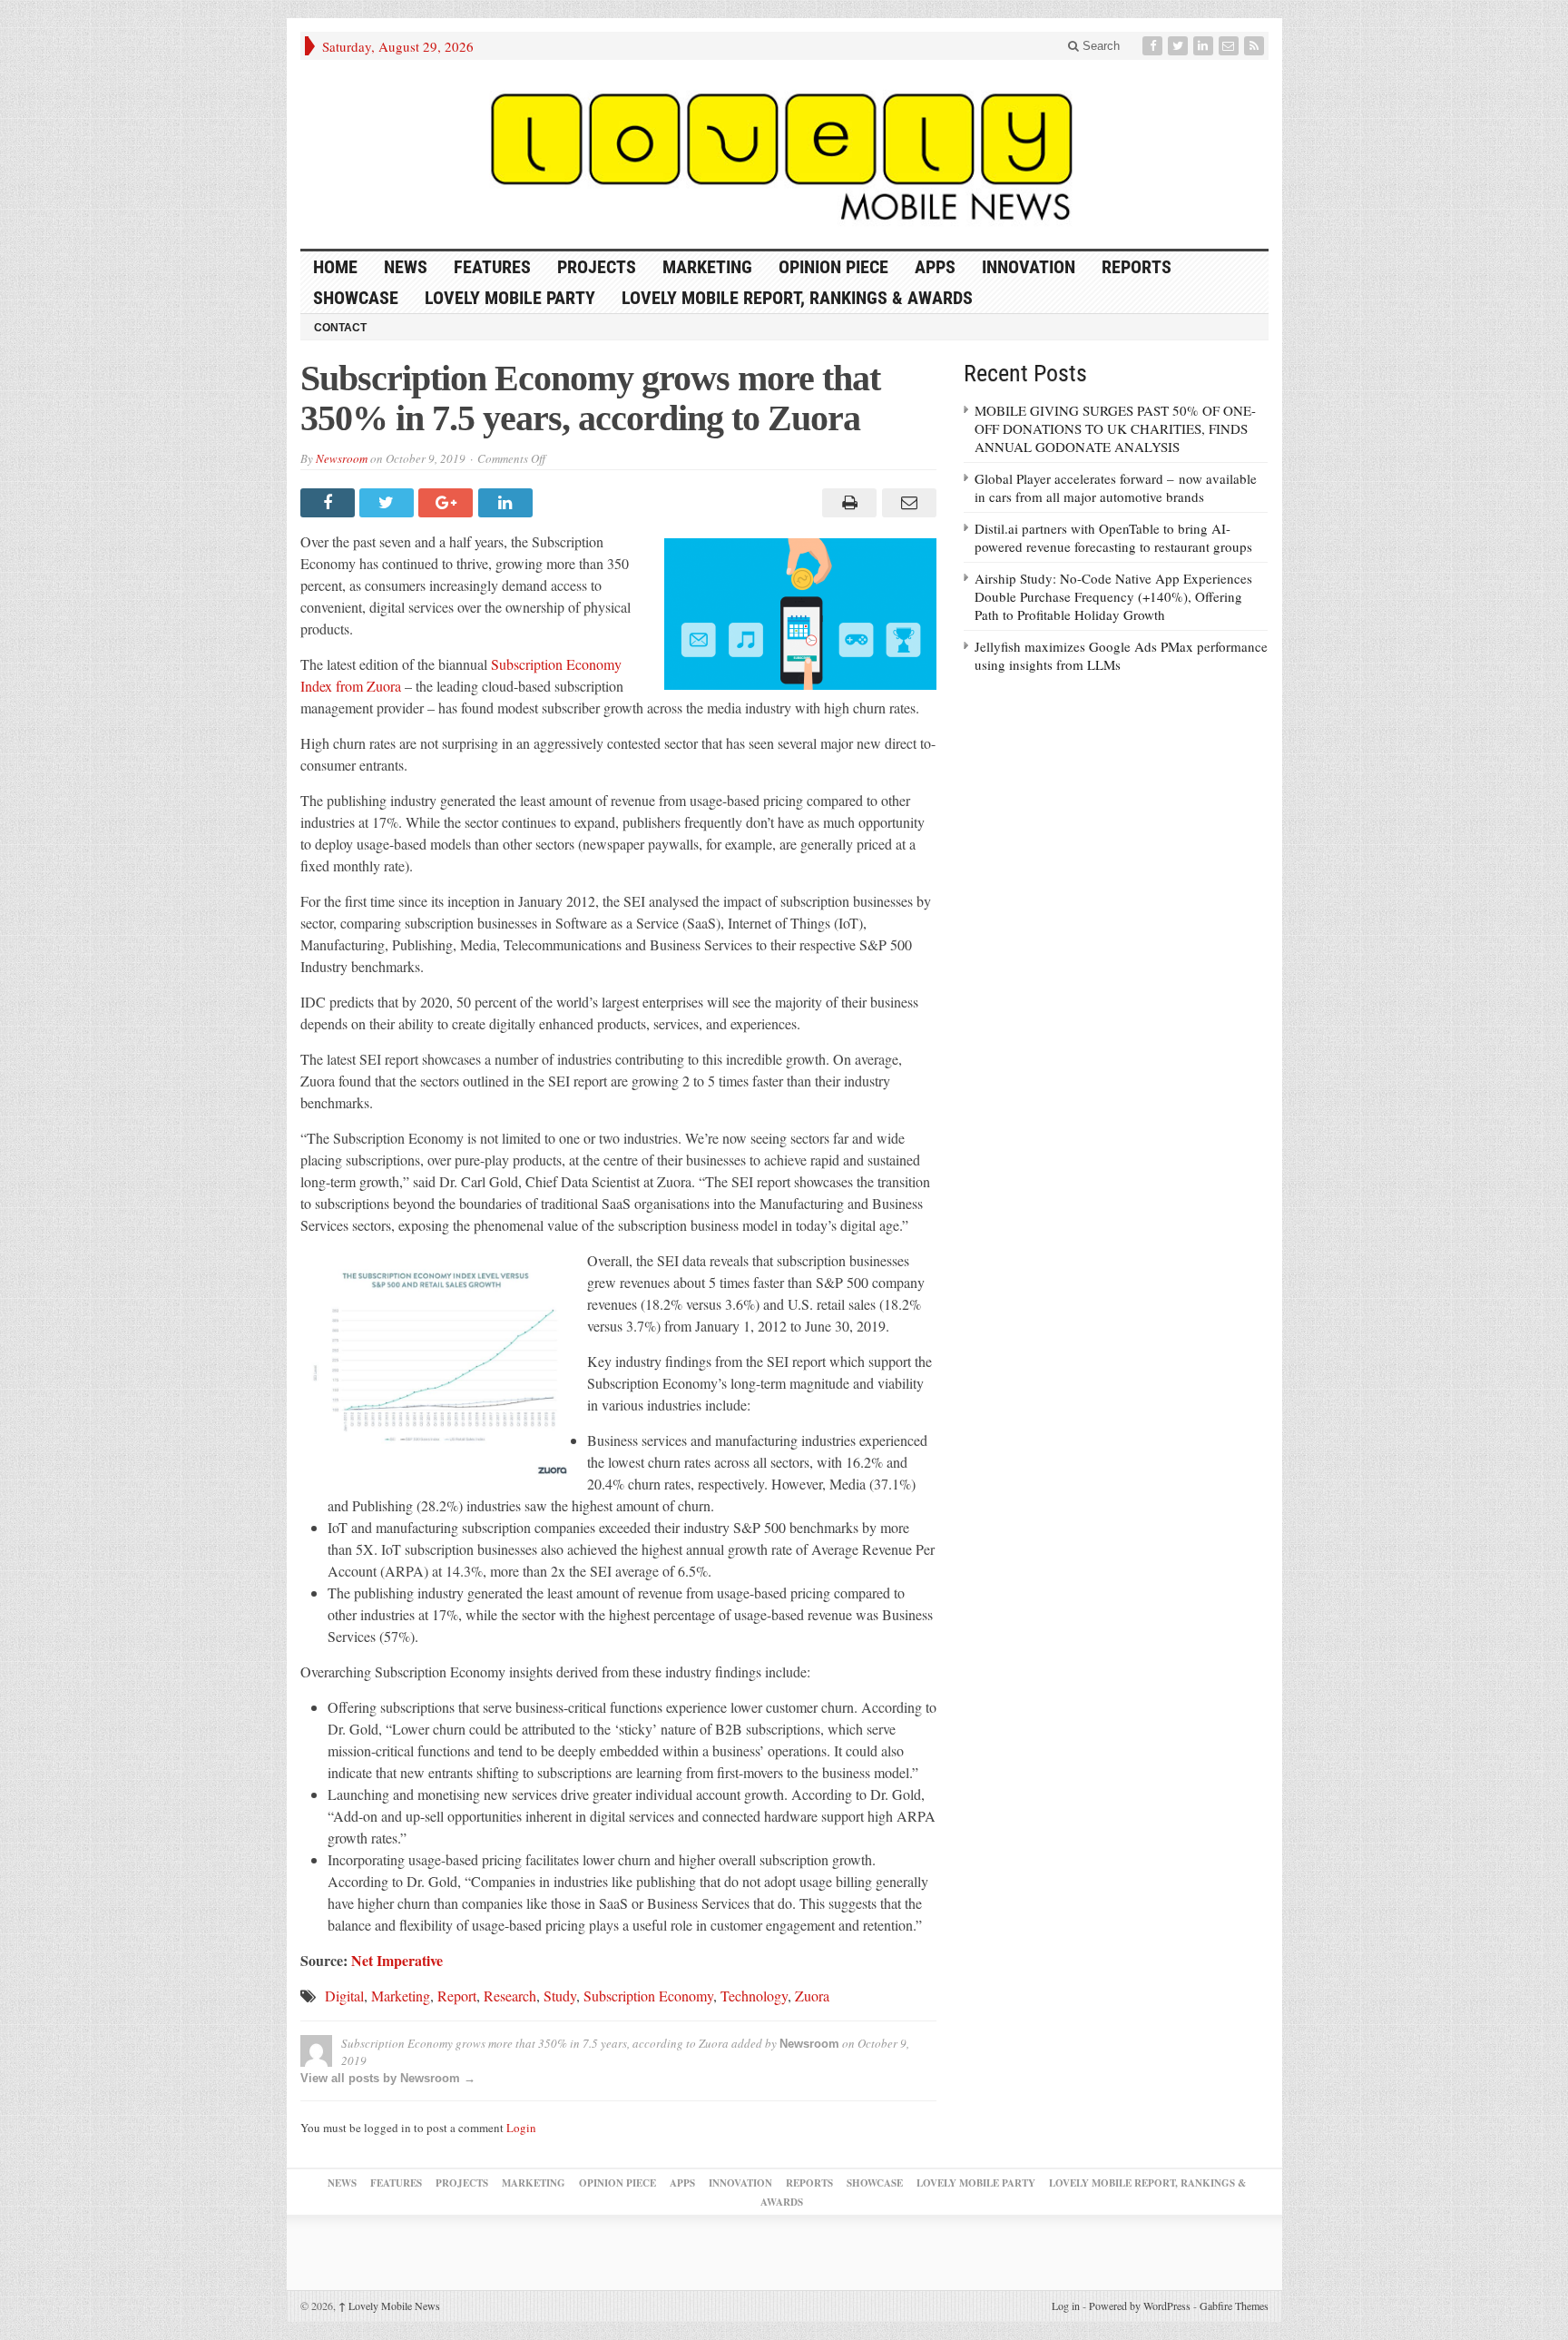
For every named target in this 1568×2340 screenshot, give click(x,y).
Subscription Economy (648, 1996)
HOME (335, 267)
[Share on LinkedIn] (508, 503)
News (406, 267)
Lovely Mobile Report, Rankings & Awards (797, 298)
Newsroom (342, 458)
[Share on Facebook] (330, 503)
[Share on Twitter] (389, 503)
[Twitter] (1180, 46)
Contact (340, 328)
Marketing (707, 267)
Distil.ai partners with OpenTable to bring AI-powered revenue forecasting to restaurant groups (1113, 537)
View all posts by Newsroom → (388, 2078)
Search (1099, 46)
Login (521, 2128)
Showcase (356, 298)
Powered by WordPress (1140, 2306)
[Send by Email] (906, 503)
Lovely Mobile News (389, 2306)
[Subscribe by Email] (1230, 46)
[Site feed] (1256, 46)
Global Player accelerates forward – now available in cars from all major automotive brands (1116, 487)
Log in (1066, 2306)
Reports (1137, 267)
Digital (344, 1996)
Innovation (1029, 267)
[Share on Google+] (448, 503)
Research (510, 1996)
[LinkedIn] (1205, 46)
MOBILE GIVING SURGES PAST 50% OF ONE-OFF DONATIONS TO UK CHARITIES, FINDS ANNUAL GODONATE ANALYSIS (1115, 428)
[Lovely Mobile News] (784, 154)
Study (560, 1996)
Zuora (812, 1996)
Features (492, 267)
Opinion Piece (833, 267)
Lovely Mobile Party (510, 298)
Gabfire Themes (1234, 2306)
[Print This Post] (847, 503)
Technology (754, 1996)
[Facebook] (1154, 46)
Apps (935, 267)
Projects (597, 267)
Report (457, 1996)
